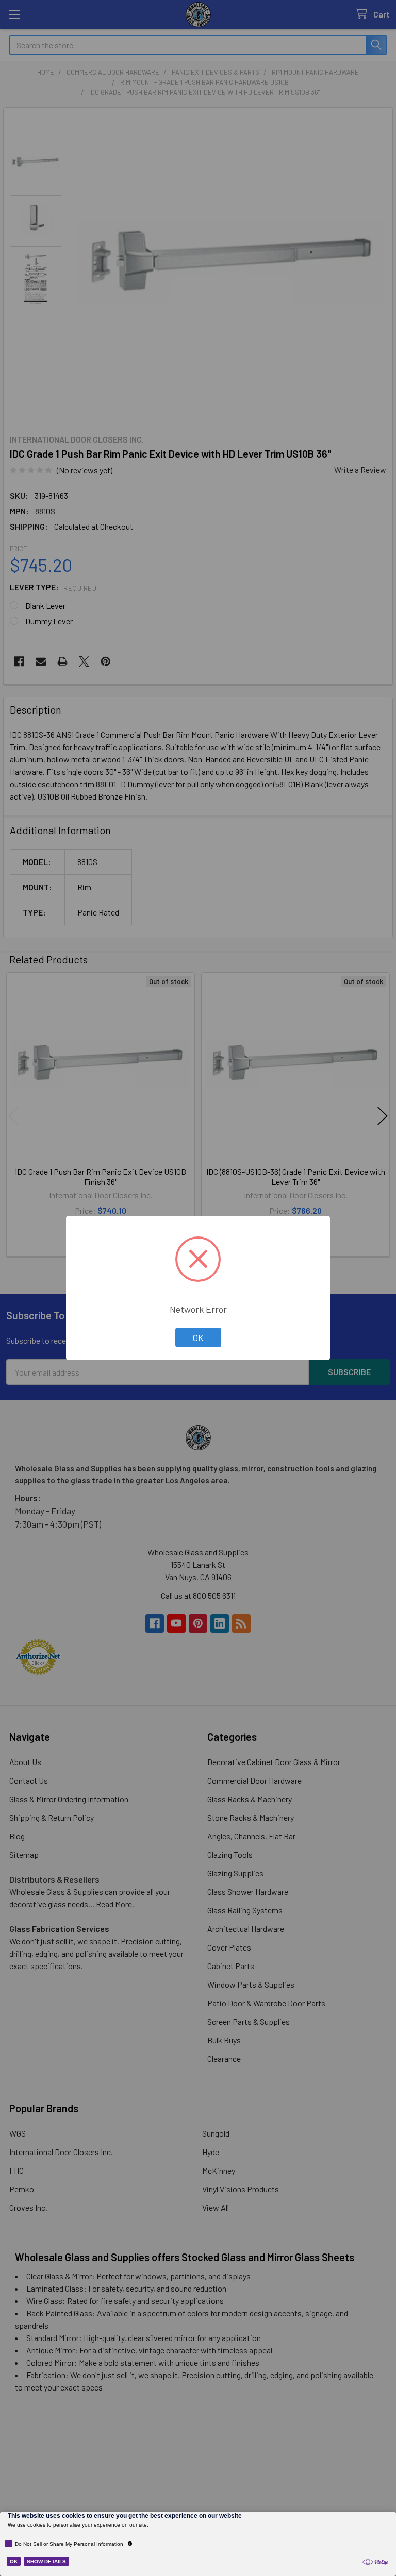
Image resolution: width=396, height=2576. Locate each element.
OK (198, 1337)
